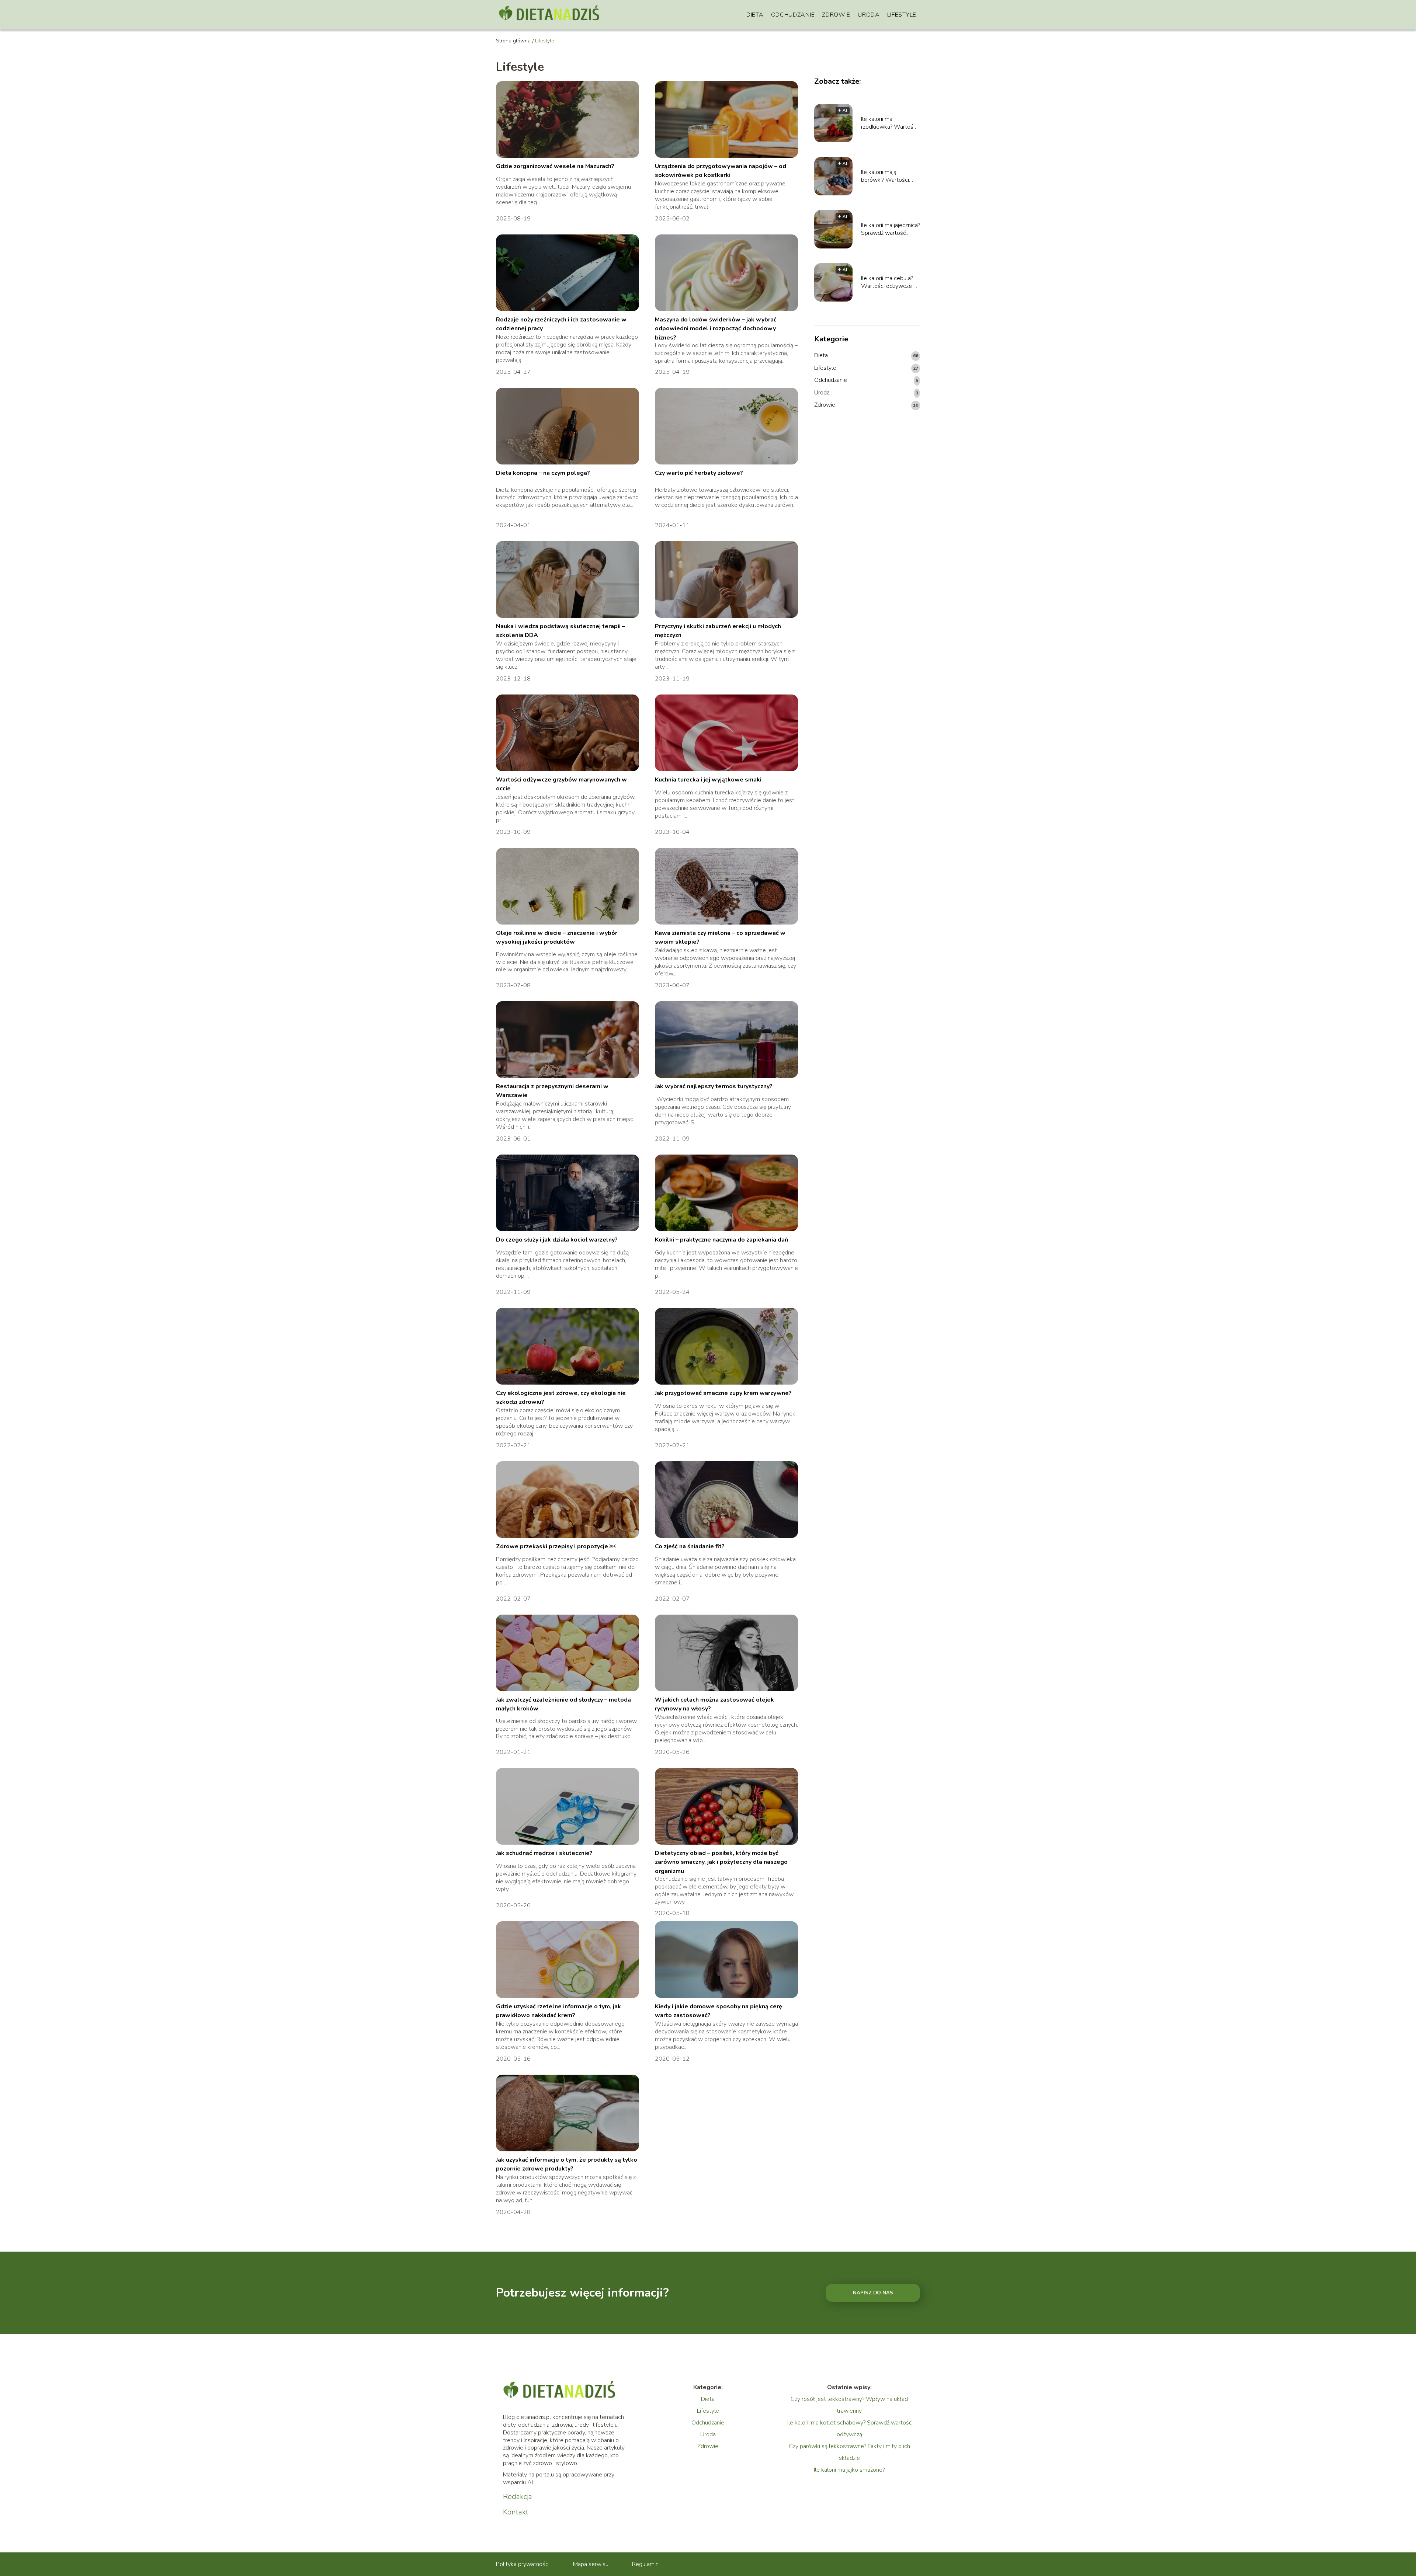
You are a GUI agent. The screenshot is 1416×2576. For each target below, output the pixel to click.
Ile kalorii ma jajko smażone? (849, 2470)
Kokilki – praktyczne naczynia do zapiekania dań (721, 1240)
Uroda (869, 15)
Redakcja (518, 2497)
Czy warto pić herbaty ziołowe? (699, 473)
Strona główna (513, 41)
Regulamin (645, 2564)
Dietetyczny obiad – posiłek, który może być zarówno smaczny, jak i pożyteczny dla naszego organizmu (721, 1862)
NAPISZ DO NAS (873, 2293)
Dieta (755, 15)
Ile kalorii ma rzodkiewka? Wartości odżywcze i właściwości (889, 123)
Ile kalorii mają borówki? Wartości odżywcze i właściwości (885, 176)
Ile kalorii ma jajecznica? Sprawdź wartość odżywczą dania (891, 229)
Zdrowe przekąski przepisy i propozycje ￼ (556, 1546)
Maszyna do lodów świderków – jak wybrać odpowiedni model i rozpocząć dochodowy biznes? (716, 329)
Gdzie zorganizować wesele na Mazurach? (555, 166)
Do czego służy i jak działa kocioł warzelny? (557, 1240)
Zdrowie (836, 15)
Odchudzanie (793, 15)
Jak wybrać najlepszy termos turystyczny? (714, 1086)
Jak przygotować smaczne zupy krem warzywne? (723, 1393)
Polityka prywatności (523, 2564)
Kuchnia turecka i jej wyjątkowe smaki (708, 780)
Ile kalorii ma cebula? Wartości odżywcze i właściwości (888, 282)
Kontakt (516, 2512)
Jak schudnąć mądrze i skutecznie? (544, 1853)
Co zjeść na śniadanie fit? (690, 1546)
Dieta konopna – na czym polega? (543, 473)
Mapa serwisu (591, 2564)
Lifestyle (902, 15)
